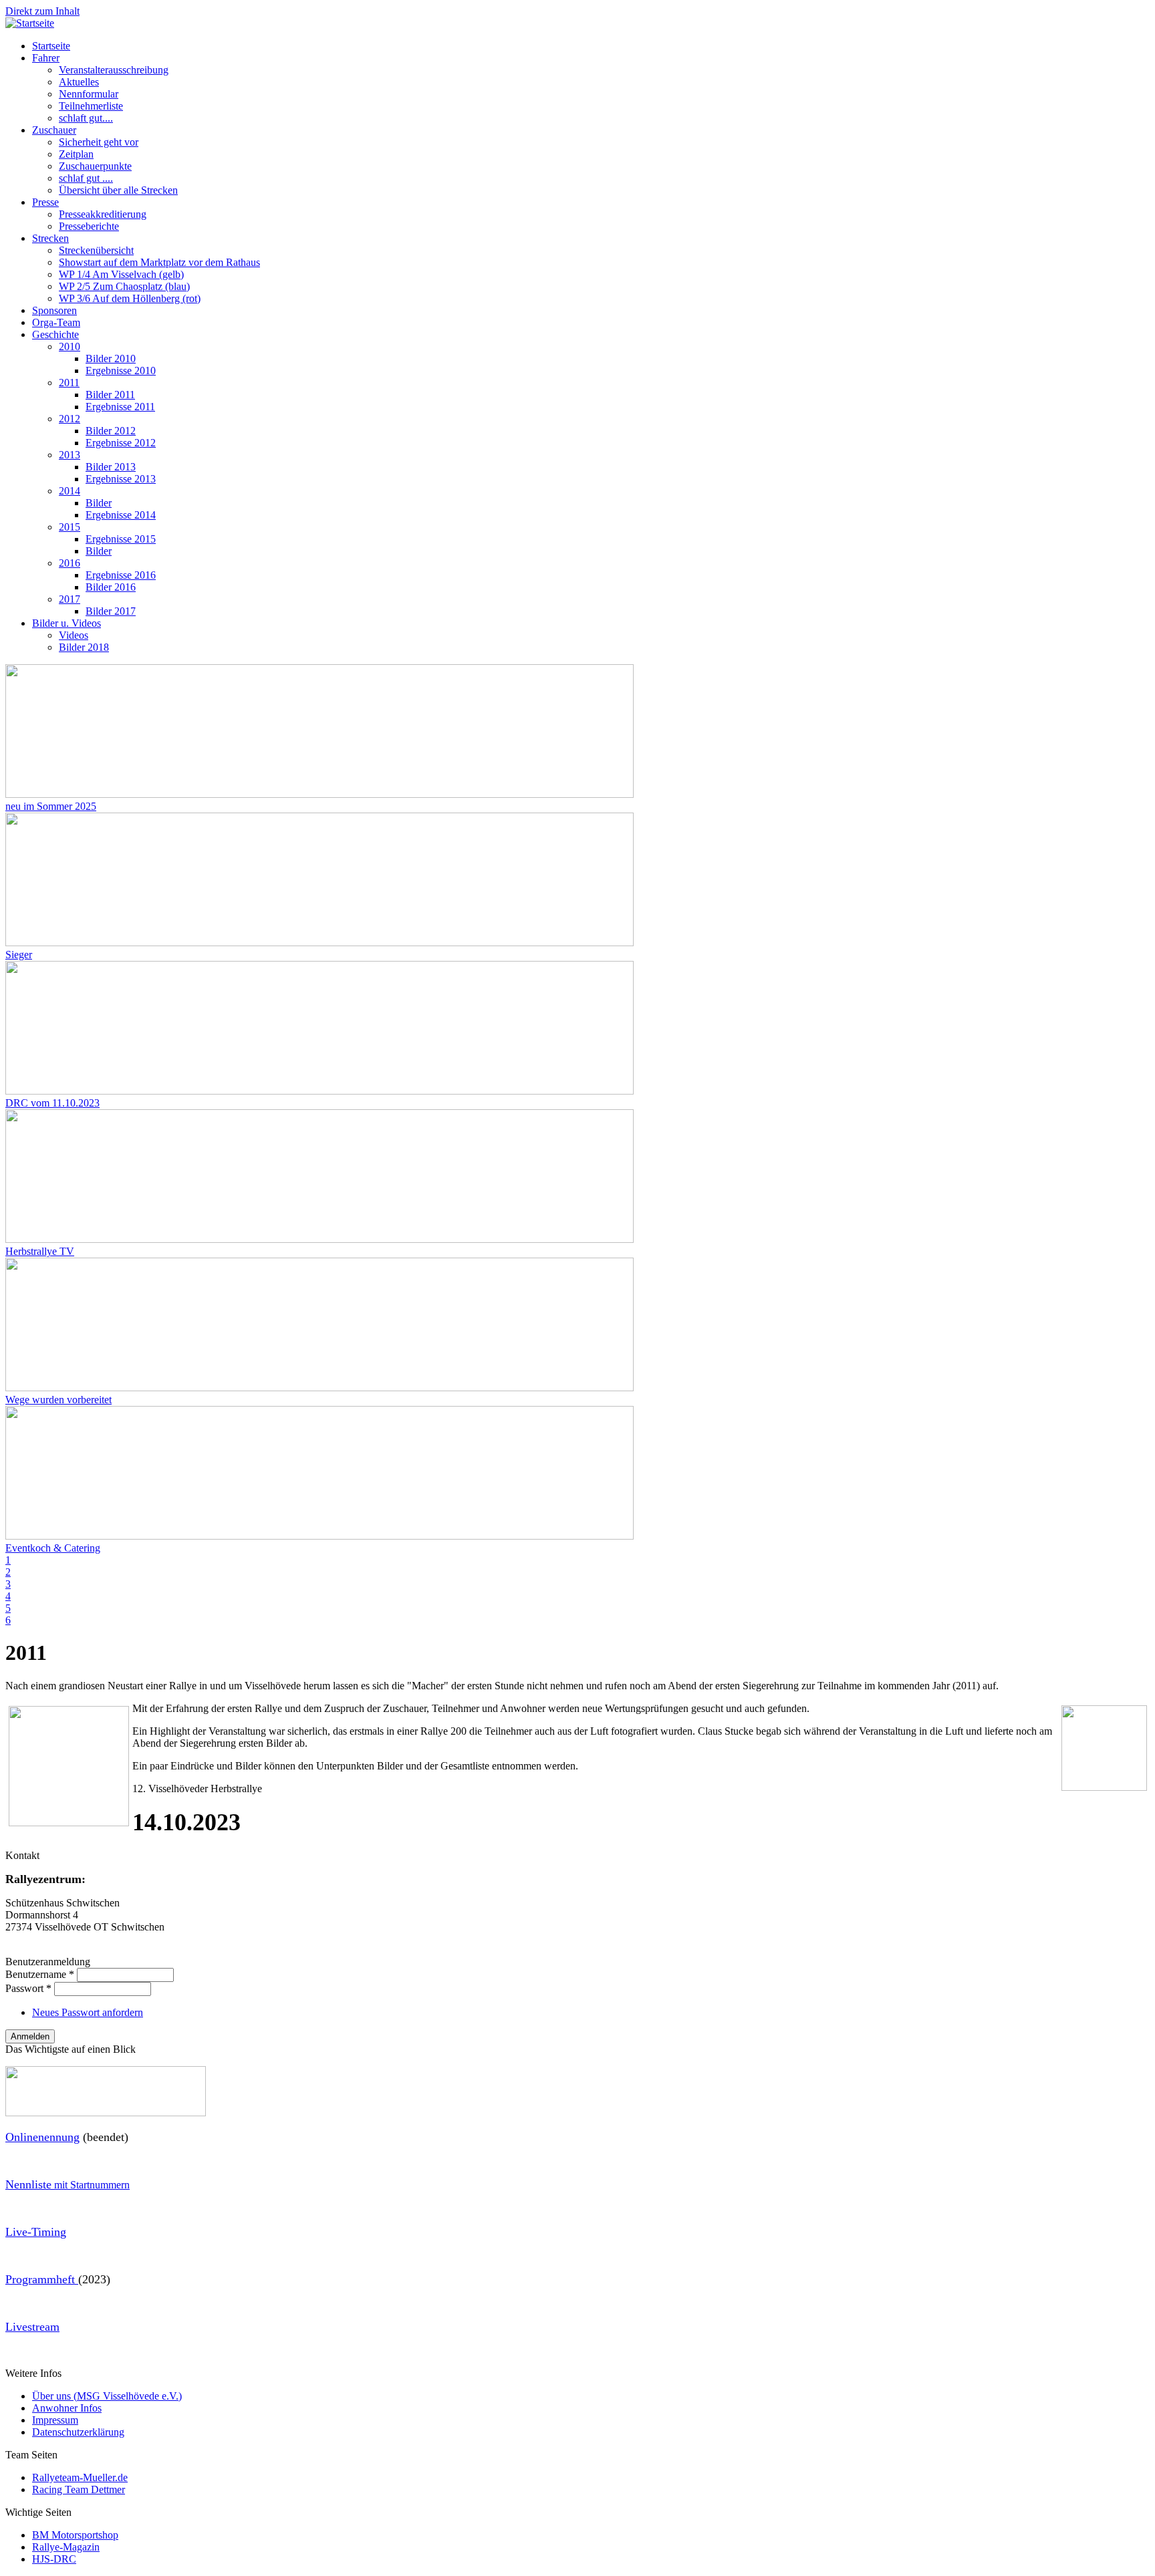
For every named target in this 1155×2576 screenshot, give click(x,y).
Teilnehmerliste (91, 106)
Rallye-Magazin (66, 2547)
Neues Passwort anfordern (88, 2012)
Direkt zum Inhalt (42, 11)
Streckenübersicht (96, 250)
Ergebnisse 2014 (121, 515)
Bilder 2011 (110, 395)
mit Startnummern (68, 2185)
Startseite (51, 46)
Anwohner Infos (67, 2408)
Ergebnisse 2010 (121, 371)
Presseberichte (89, 226)
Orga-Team (56, 322)
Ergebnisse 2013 (121, 479)
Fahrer (46, 58)
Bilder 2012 (111, 431)
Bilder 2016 (111, 587)
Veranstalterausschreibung (114, 70)
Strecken (50, 238)
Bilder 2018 (84, 647)
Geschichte (55, 334)
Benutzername (40, 1974)
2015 (70, 527)
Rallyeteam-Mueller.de (80, 2477)
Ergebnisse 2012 (121, 443)
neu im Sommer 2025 (51, 806)
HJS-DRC (54, 2559)
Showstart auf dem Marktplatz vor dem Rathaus (159, 262)
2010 (70, 346)
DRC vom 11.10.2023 (52, 1103)
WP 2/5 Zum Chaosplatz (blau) (124, 286)
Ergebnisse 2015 (121, 539)
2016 (70, 563)
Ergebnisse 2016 (121, 575)
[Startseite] (30, 23)
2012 (70, 419)
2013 (70, 455)
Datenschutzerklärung (78, 2432)
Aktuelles (79, 82)
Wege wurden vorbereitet (58, 1400)
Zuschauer (54, 130)
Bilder (99, 503)
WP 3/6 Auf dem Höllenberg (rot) (130, 298)
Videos (74, 635)
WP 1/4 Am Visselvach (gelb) (121, 274)
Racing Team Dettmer (79, 2489)
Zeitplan (76, 154)
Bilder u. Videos (67, 623)
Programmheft (42, 2279)
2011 (69, 383)
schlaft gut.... (86, 118)
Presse (45, 202)
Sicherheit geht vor (99, 142)
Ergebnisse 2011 (120, 407)
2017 (70, 599)
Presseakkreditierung (103, 214)
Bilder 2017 (111, 611)
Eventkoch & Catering (53, 1548)
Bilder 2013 (111, 467)
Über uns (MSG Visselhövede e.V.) (107, 2396)
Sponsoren (54, 310)
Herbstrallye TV (40, 1251)
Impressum (55, 2420)
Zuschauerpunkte (95, 166)
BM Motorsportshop (75, 2535)
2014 (70, 491)
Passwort (28, 1988)
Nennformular (89, 94)
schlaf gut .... (86, 178)
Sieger (19, 955)
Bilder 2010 (111, 359)
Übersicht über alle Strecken (118, 190)
